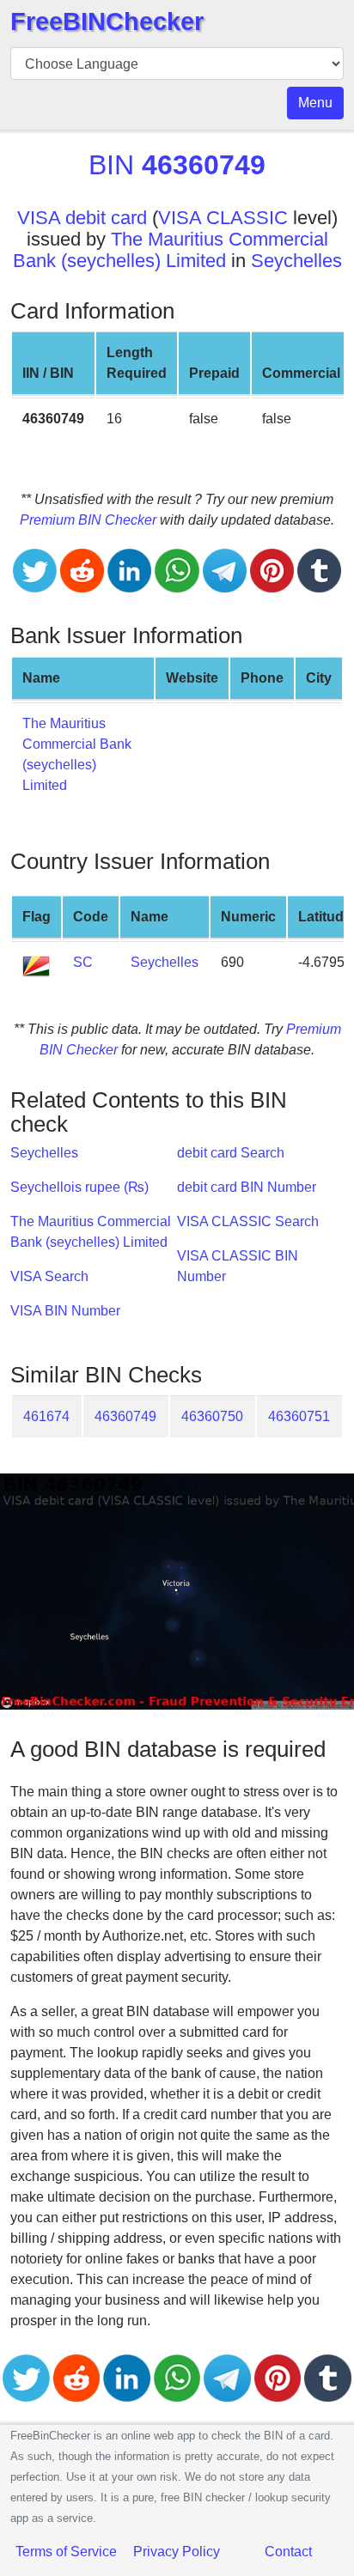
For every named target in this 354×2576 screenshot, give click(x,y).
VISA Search (49, 1276)
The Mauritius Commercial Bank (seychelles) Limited (171, 250)
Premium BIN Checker (88, 520)
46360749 (125, 1416)
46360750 (212, 1416)
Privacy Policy (177, 2552)
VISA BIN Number (65, 1311)
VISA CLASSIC (223, 218)
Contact (288, 2552)
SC (83, 962)
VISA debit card (82, 218)
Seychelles (296, 261)
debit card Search (231, 1153)
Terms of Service (66, 2552)
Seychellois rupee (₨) (79, 1187)
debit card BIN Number (247, 1187)
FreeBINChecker (107, 21)
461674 (46, 1416)
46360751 (299, 1416)
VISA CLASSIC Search (248, 1221)
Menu (315, 103)
